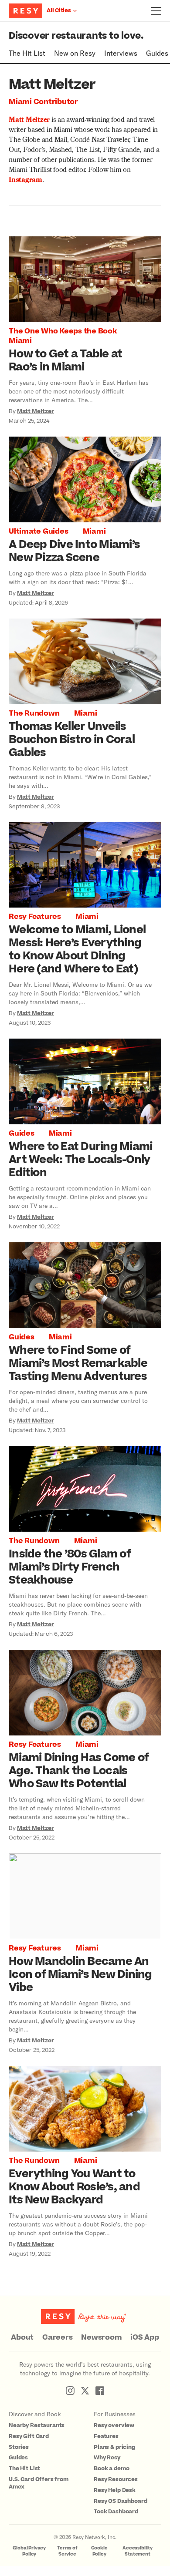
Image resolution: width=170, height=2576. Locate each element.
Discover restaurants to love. (76, 36)
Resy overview (114, 2425)
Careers (57, 2337)
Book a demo (111, 2468)
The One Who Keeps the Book (63, 331)
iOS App (144, 2337)
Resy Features (35, 917)
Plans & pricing (114, 2447)
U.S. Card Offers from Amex (39, 2483)
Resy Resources (116, 2479)
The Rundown (34, 713)
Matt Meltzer (29, 121)
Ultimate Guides (38, 531)
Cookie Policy (99, 2551)
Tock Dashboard (116, 2512)
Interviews (121, 53)
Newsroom (101, 2337)
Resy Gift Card (29, 2436)
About (22, 2337)
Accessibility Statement (138, 2551)
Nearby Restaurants (37, 2425)
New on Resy (75, 53)
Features (106, 2436)
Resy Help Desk (115, 2490)
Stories (19, 2447)
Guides (157, 53)
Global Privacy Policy (29, 2551)
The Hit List (27, 53)
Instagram (25, 181)
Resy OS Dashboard (120, 2501)
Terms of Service (67, 2551)
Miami (20, 341)
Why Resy (107, 2458)
